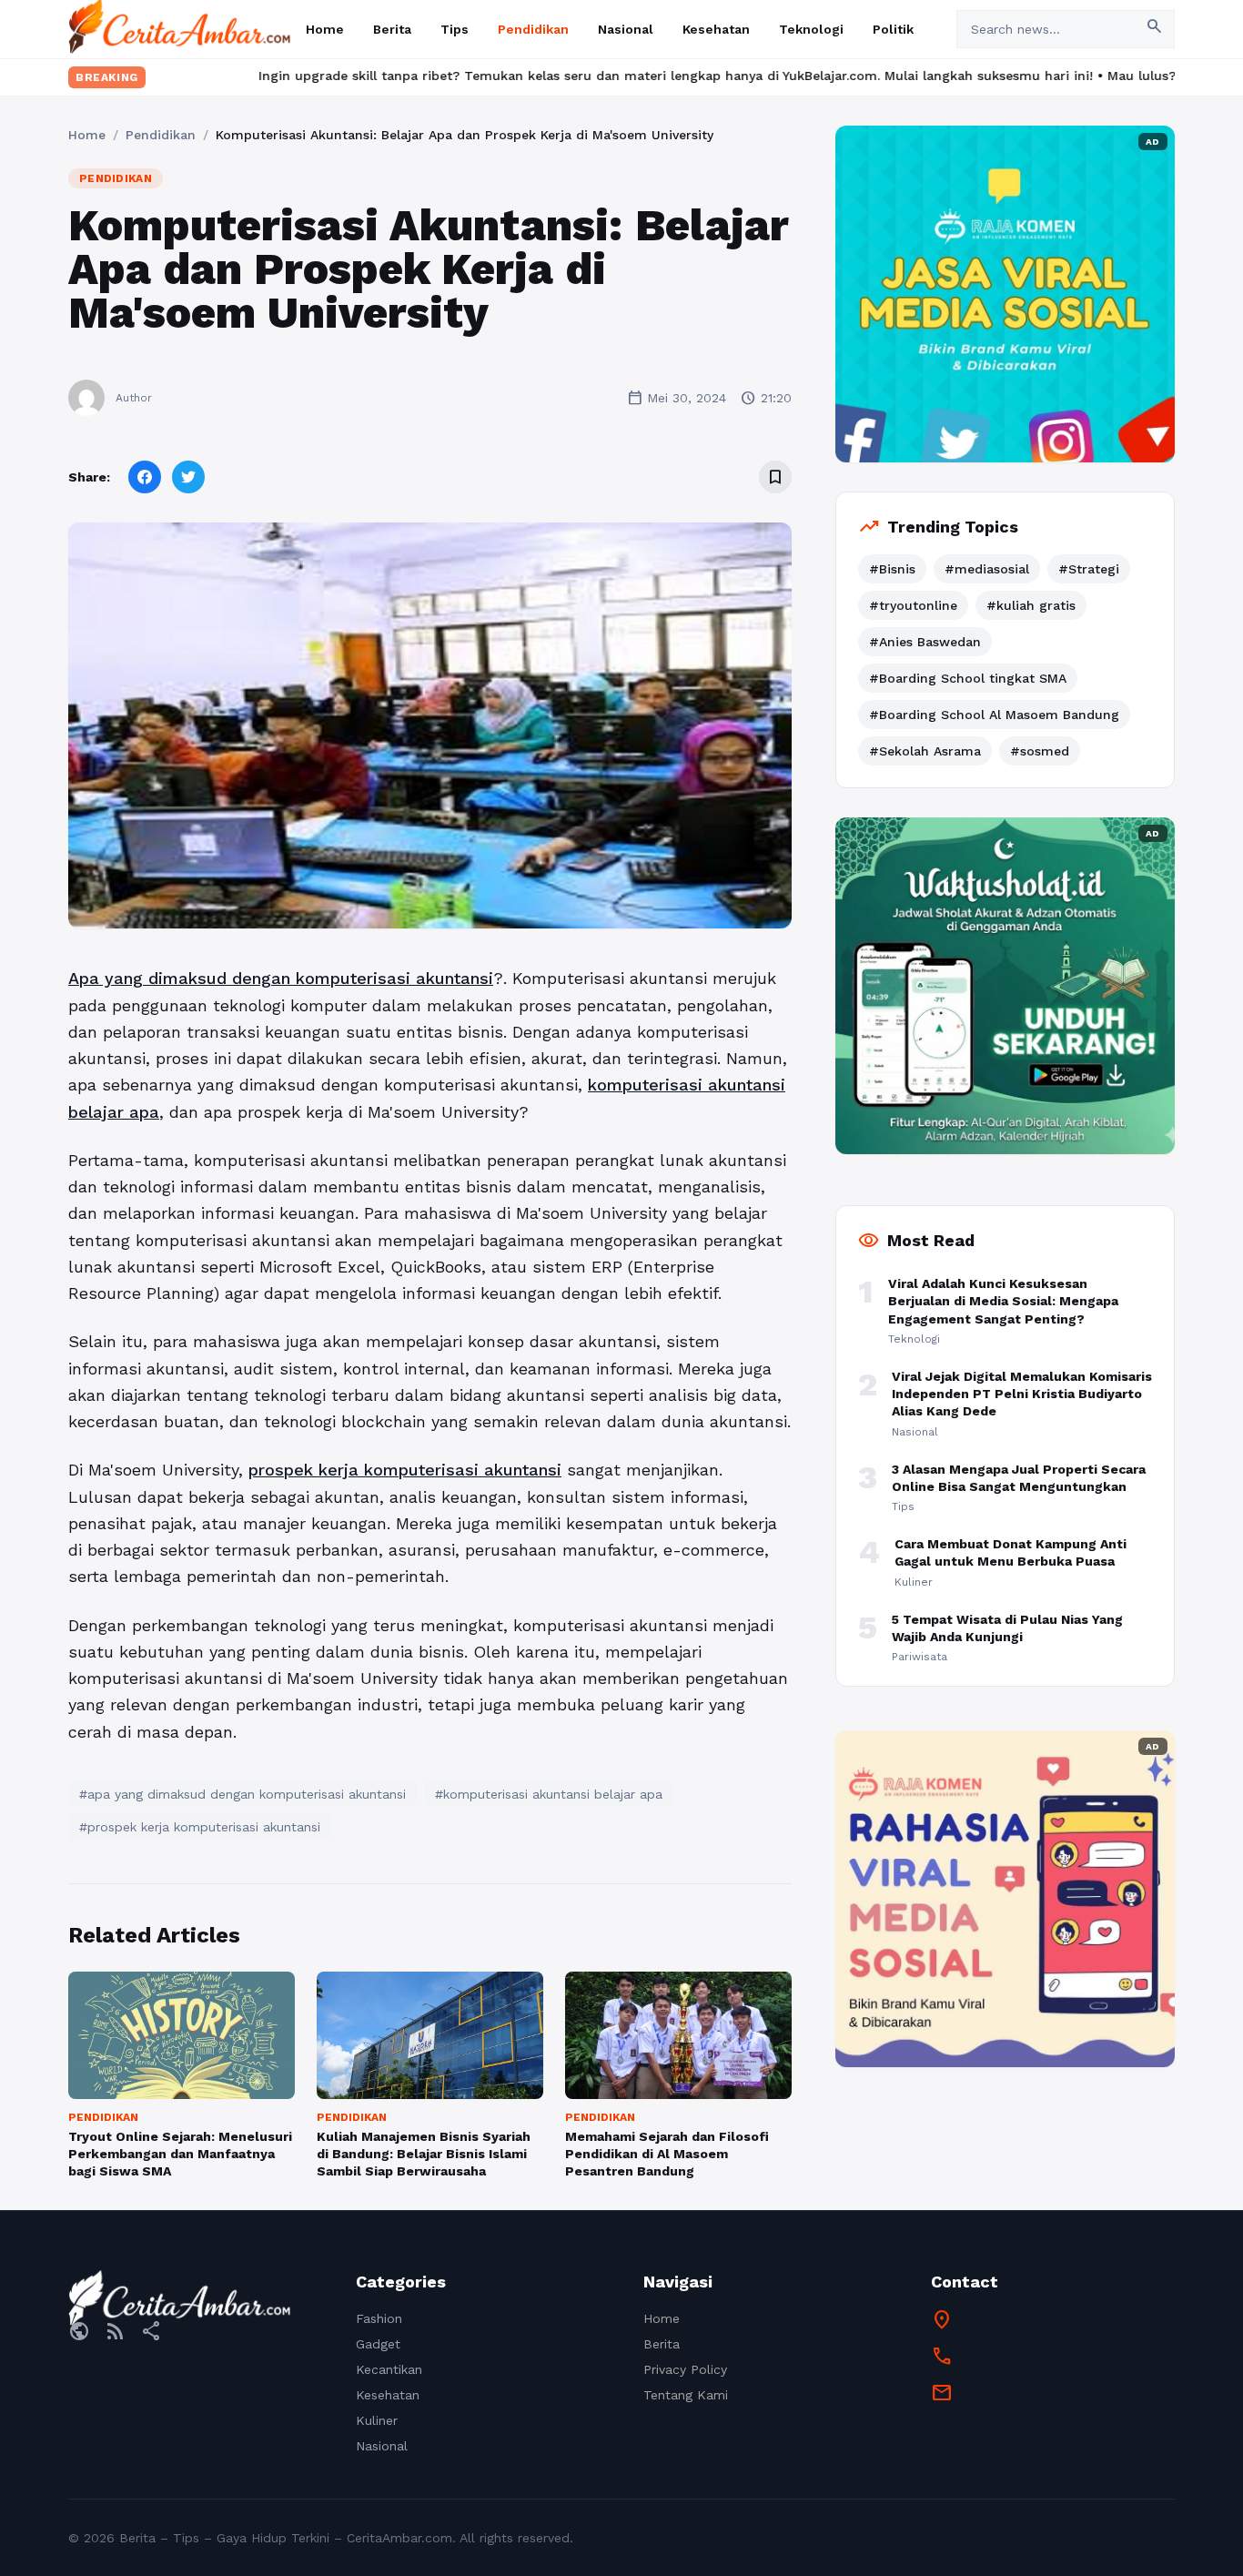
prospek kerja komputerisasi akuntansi (405, 1470)
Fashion (379, 2318)
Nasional (626, 29)
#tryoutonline (913, 605)
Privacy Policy (685, 2369)
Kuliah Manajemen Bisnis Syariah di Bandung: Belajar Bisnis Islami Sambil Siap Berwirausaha (424, 2154)
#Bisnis (892, 569)
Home (325, 29)
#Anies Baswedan (925, 642)
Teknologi (811, 29)
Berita (392, 29)
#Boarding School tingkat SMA (968, 678)
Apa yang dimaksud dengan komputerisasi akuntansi (281, 978)
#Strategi (1089, 569)
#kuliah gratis (1031, 605)
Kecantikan (389, 2369)
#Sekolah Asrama (925, 751)
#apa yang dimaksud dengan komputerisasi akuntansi (243, 1794)
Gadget (378, 2344)
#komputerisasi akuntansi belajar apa (549, 1794)
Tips (455, 29)
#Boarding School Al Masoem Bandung (994, 715)
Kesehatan (716, 29)
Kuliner (377, 2420)
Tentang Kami (686, 2395)
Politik (893, 29)
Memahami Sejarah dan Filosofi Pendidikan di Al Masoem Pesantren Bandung (667, 2154)
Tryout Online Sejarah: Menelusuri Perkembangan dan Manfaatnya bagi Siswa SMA (180, 2154)
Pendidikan (533, 29)
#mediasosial (987, 569)
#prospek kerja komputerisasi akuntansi (200, 1827)
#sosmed (1040, 751)
